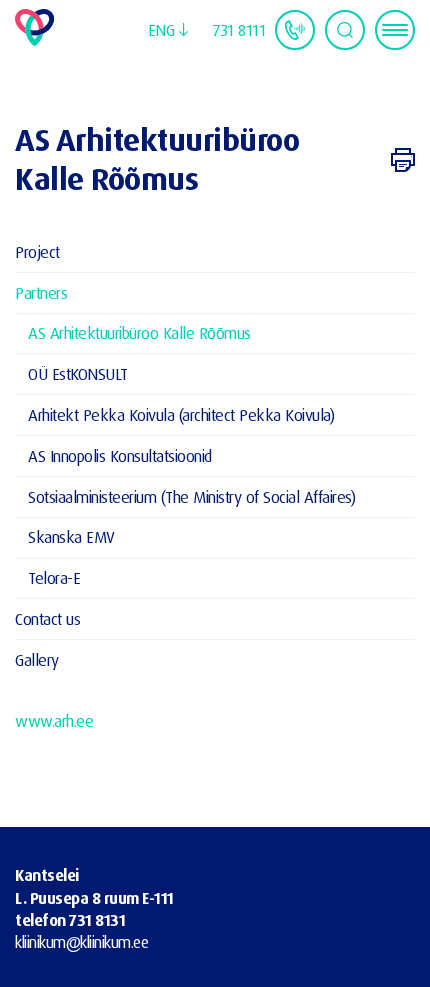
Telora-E (54, 577)
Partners (41, 292)
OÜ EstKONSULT (78, 373)
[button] (168, 30)
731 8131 (97, 920)
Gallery (37, 659)
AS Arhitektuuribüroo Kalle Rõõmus (139, 332)
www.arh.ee (54, 720)
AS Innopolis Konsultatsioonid (120, 455)
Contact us (47, 618)
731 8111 (239, 29)
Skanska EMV (71, 536)
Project (37, 251)
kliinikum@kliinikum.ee (81, 942)
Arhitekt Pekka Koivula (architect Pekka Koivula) (181, 414)
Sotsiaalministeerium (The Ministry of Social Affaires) (191, 496)
